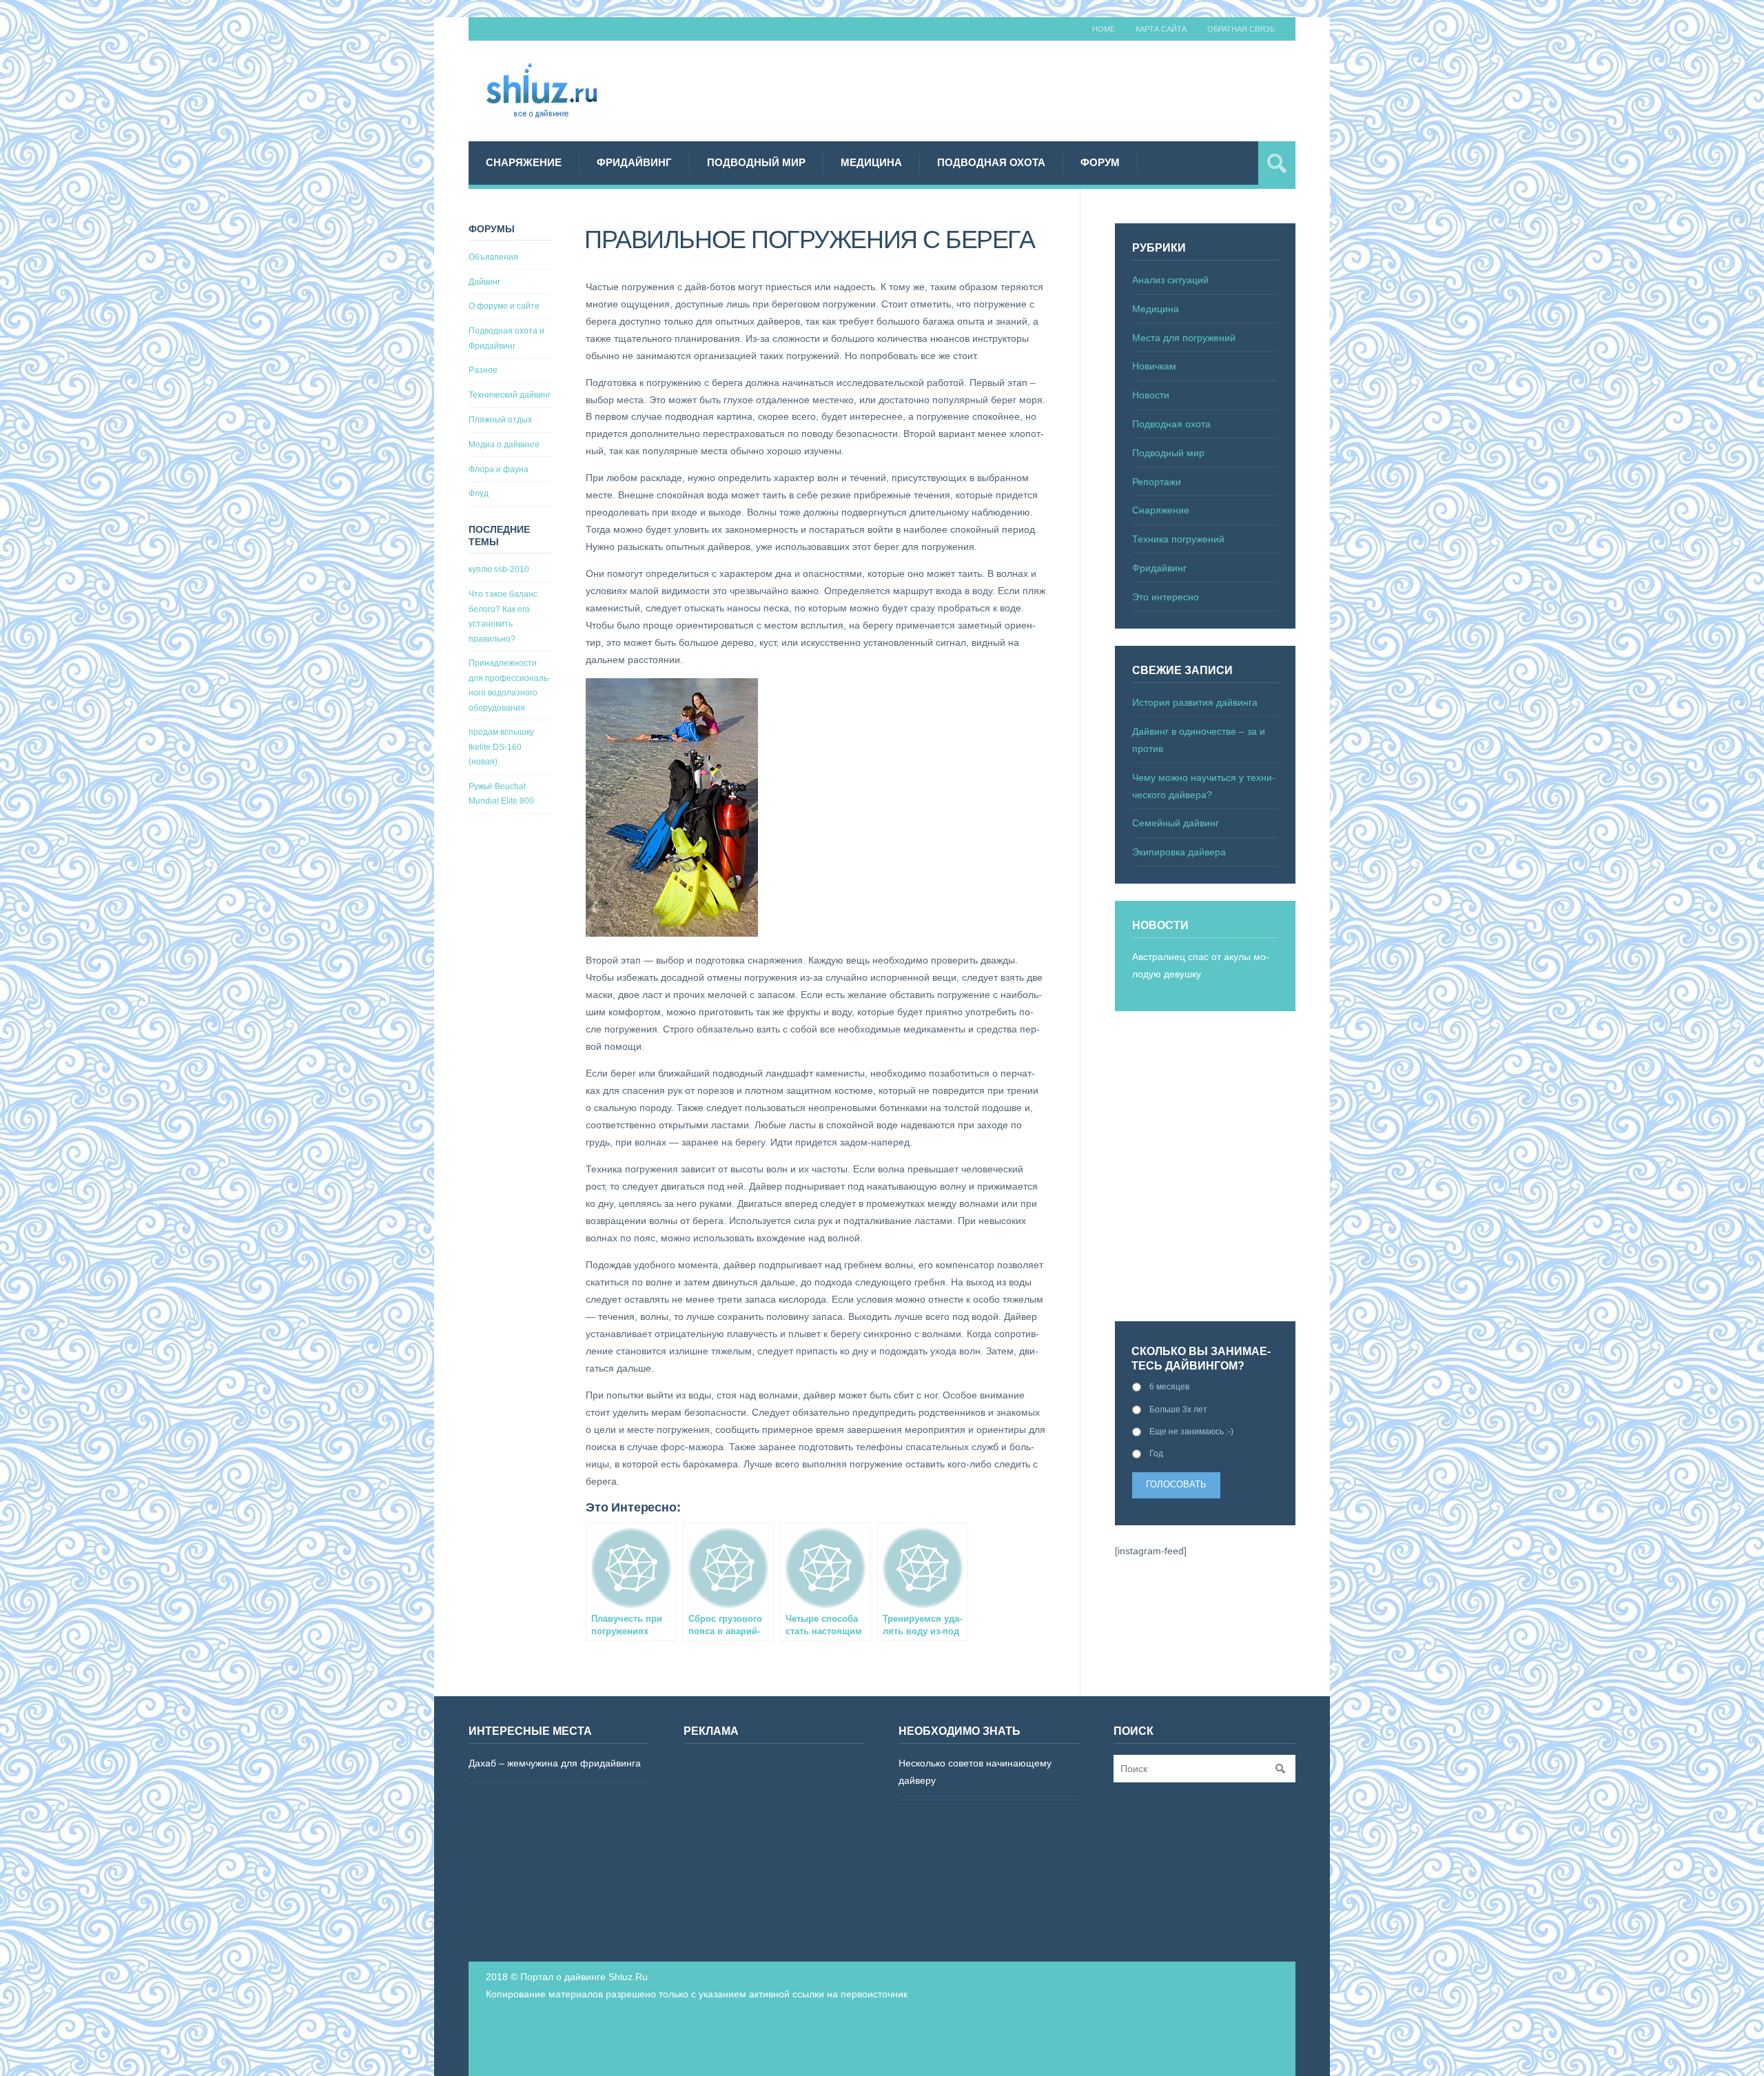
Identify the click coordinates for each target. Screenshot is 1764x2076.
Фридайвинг (634, 162)
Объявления (493, 257)
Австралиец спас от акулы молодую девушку (1201, 965)
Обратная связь (1241, 29)
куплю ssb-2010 (499, 569)
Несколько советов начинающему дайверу (975, 1772)
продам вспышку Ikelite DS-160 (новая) (501, 747)
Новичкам (1154, 366)
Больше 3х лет (1178, 1410)
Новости (1151, 395)
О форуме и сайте (504, 306)
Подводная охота (991, 162)
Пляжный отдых (500, 420)
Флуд (479, 493)
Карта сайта (1161, 29)
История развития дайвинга (1195, 702)
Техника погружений (1178, 539)
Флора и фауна (499, 469)
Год (1156, 1454)
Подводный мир (756, 162)
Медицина (871, 162)
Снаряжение (524, 162)
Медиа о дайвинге (504, 445)
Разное (483, 370)
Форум (1100, 162)
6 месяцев (1169, 1387)
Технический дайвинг (510, 395)
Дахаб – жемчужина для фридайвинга (555, 1763)
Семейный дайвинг (1176, 823)
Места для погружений (1184, 338)
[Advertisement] (1045, 89)
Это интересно (1166, 597)
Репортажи (1157, 482)
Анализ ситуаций (1170, 280)
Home (1104, 29)
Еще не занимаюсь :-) (1191, 1432)
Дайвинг (484, 282)
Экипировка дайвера (1179, 852)
